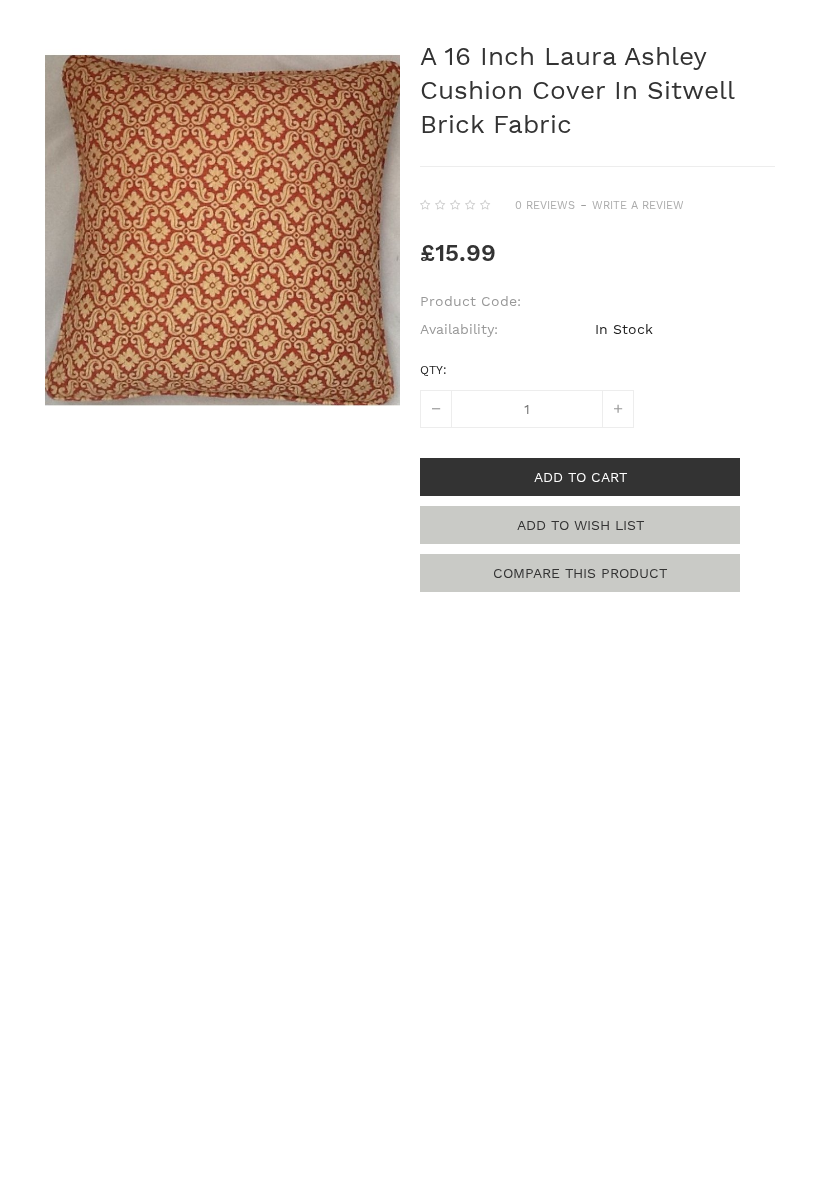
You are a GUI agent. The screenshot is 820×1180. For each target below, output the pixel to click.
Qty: (433, 370)
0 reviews (545, 205)
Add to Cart (580, 477)
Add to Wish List (580, 525)
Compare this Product (580, 573)
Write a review (638, 205)
